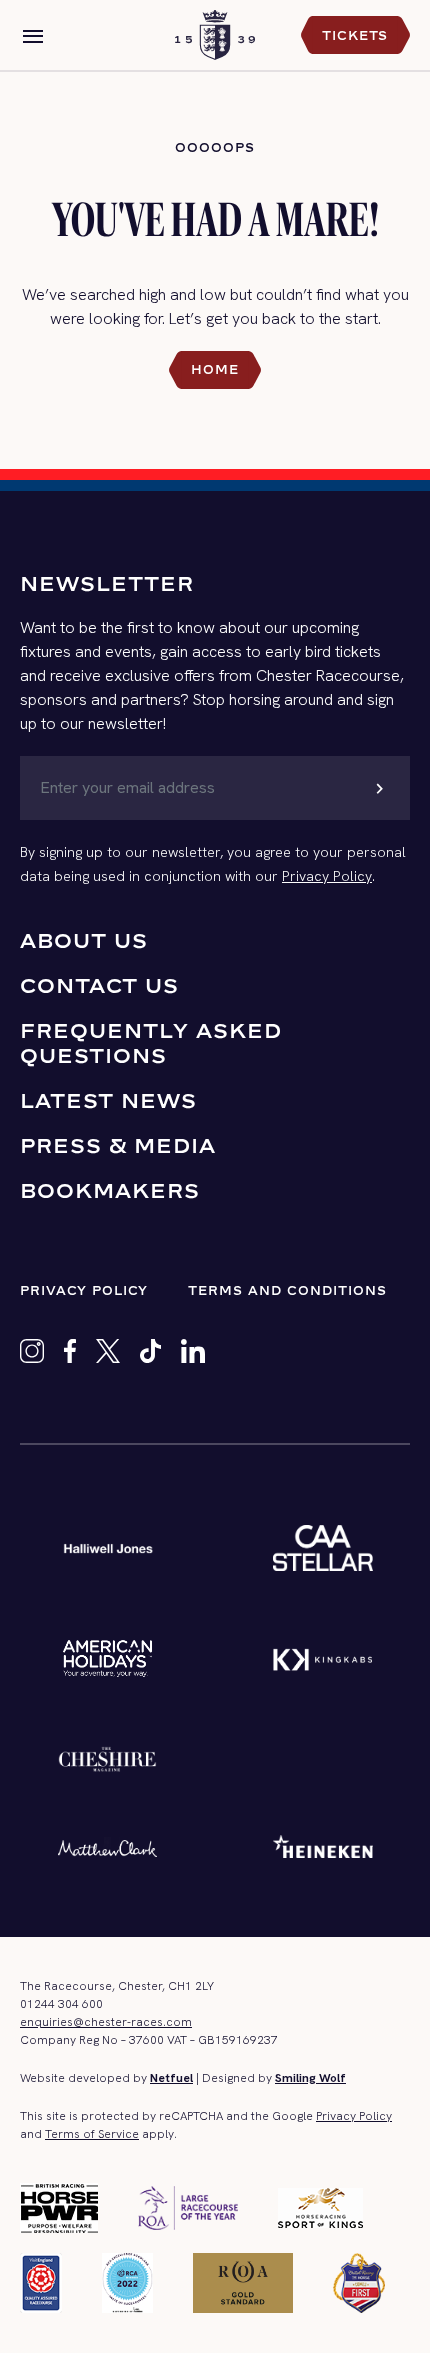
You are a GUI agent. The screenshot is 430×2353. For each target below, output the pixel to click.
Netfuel (171, 2078)
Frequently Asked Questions (151, 1043)
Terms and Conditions (287, 1290)
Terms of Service (92, 2134)
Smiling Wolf (310, 2078)
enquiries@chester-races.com (106, 2022)
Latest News (108, 1100)
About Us (84, 940)
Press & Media (118, 1145)
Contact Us (99, 985)
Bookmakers (110, 1190)
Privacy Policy (327, 876)
